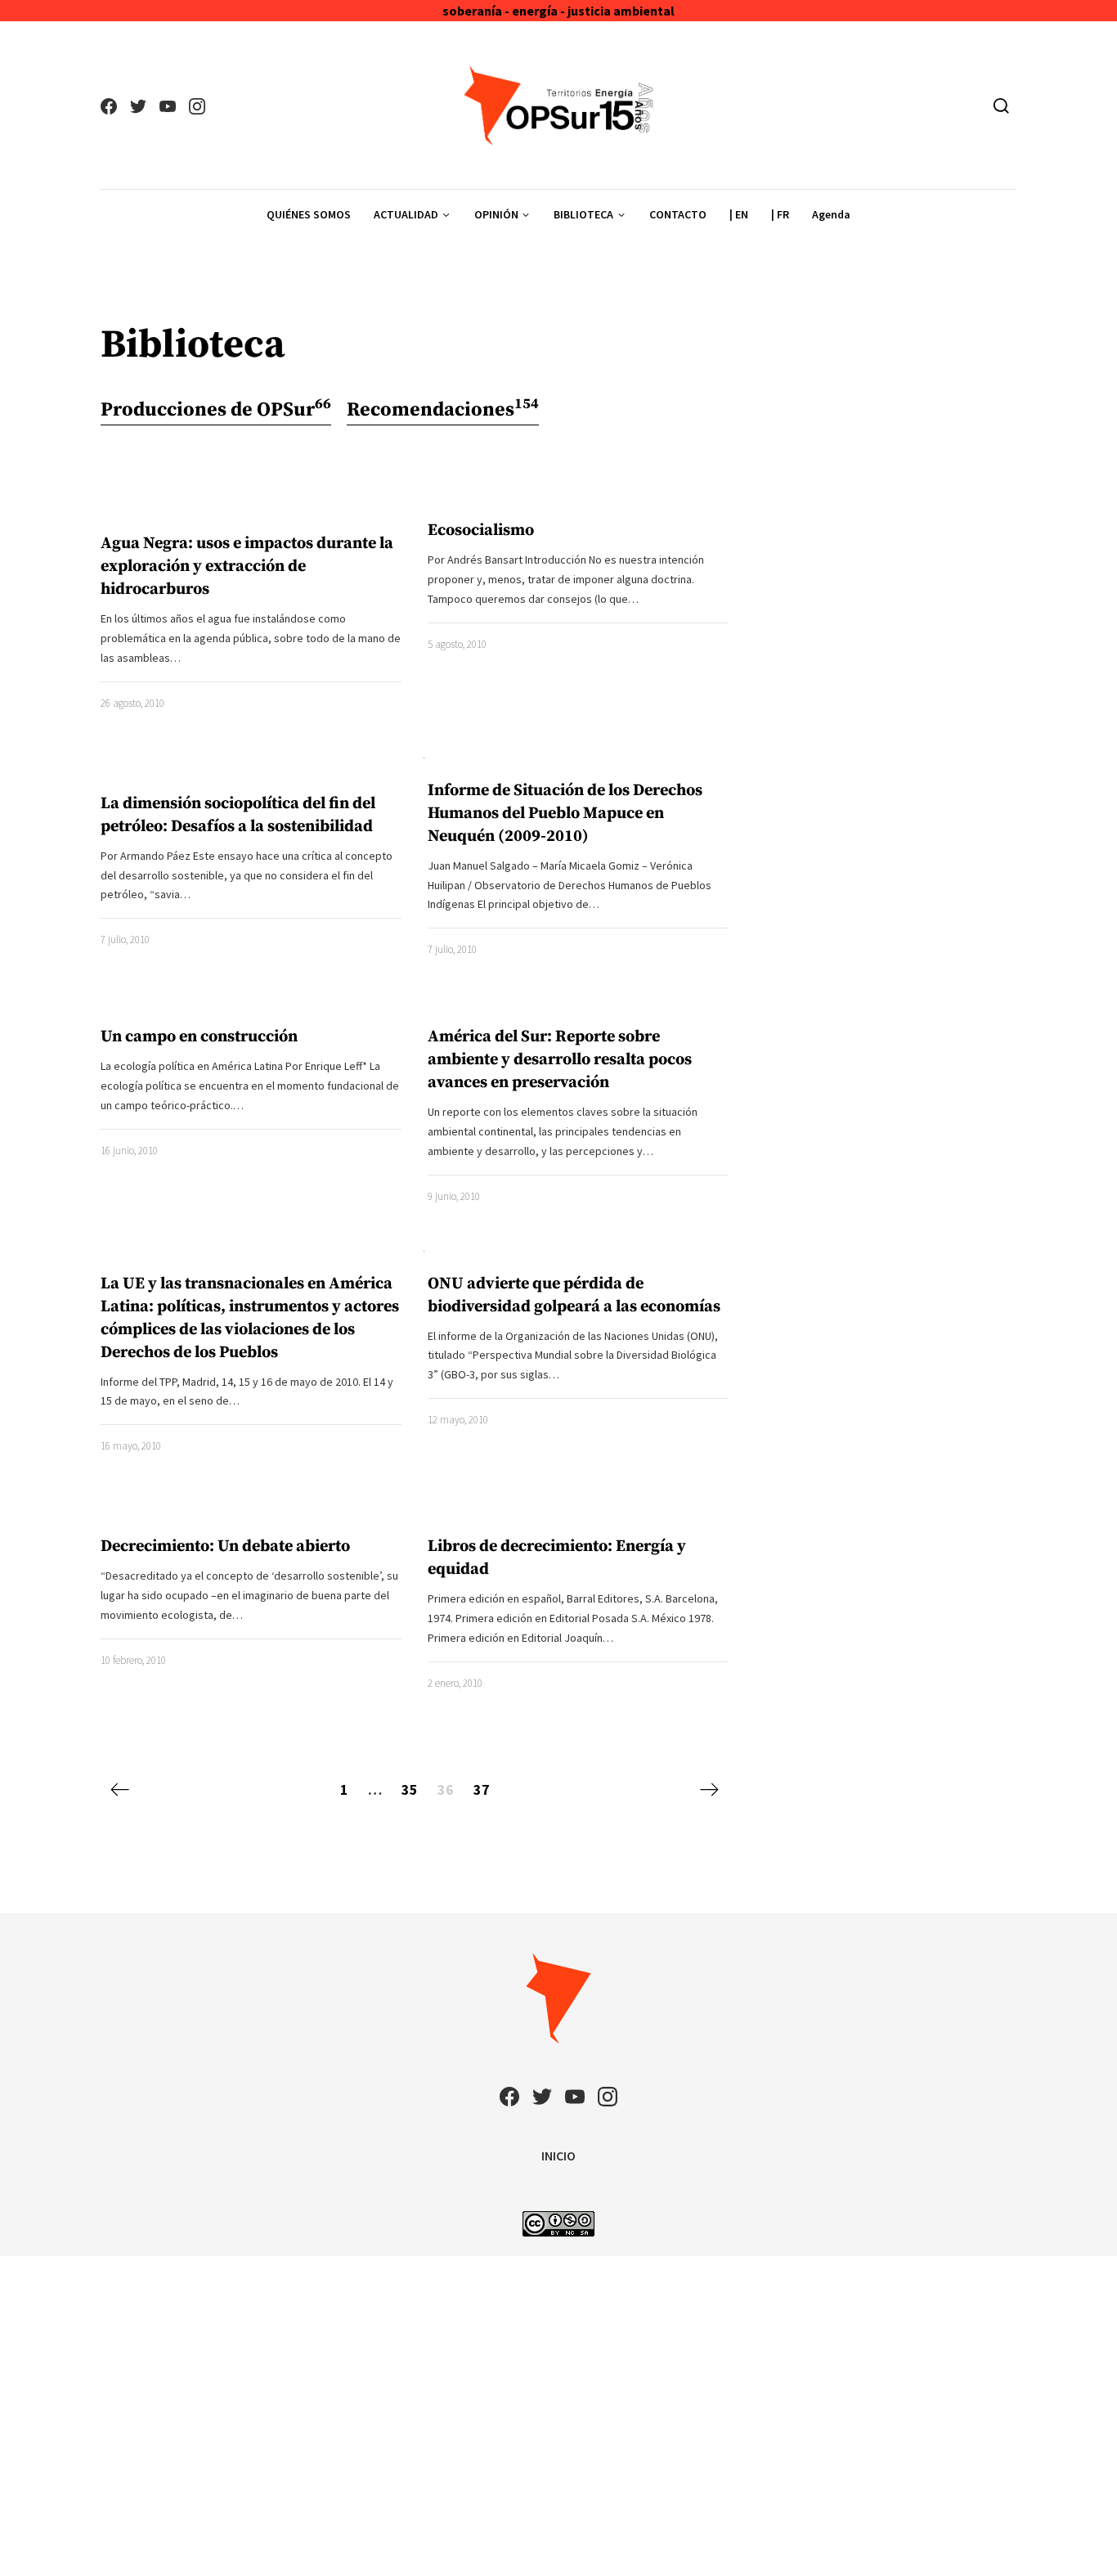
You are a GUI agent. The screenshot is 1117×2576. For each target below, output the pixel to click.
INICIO (558, 2156)
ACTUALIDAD (406, 214)
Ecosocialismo (481, 530)
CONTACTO (678, 214)
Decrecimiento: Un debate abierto (225, 1546)
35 (410, 1789)
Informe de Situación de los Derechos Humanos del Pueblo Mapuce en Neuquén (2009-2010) (565, 814)
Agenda (831, 214)
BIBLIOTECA (583, 214)
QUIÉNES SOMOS (309, 214)
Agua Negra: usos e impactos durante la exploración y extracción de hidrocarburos (247, 566)
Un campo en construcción (199, 1037)
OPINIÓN (496, 214)
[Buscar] (1001, 106)
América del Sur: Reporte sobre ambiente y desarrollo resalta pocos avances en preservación (560, 1060)
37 (482, 1789)
